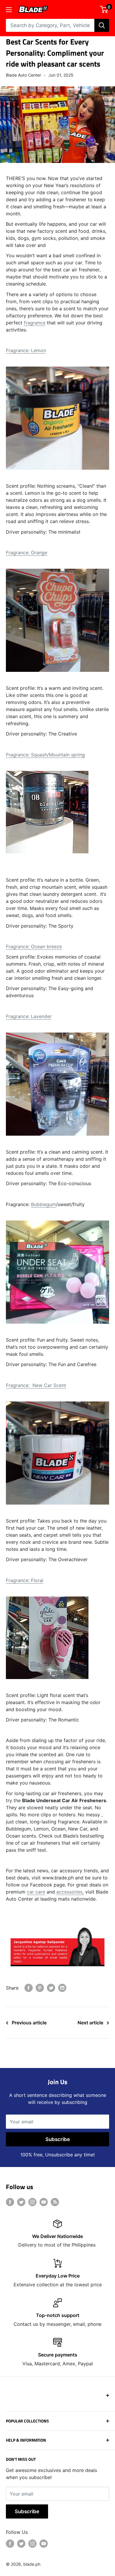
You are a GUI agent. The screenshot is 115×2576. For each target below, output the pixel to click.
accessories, (70, 1892)
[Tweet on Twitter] (51, 1988)
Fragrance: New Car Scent (36, 1385)
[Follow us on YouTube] (44, 2202)
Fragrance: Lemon (26, 350)
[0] (104, 9)
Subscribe (58, 2139)
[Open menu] (9, 10)
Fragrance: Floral (25, 1580)
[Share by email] (62, 1988)
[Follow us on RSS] (55, 2202)
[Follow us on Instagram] (32, 2202)
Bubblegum (43, 1204)
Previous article (29, 2023)
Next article (90, 2023)
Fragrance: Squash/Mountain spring (45, 755)
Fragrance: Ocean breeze (34, 946)
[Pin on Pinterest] (40, 1988)
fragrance (35, 323)
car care (36, 1892)
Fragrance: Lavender (29, 1016)
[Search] (102, 25)
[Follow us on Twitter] (21, 2202)
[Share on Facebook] (29, 1988)
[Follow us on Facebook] (10, 2202)
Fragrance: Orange (27, 553)
